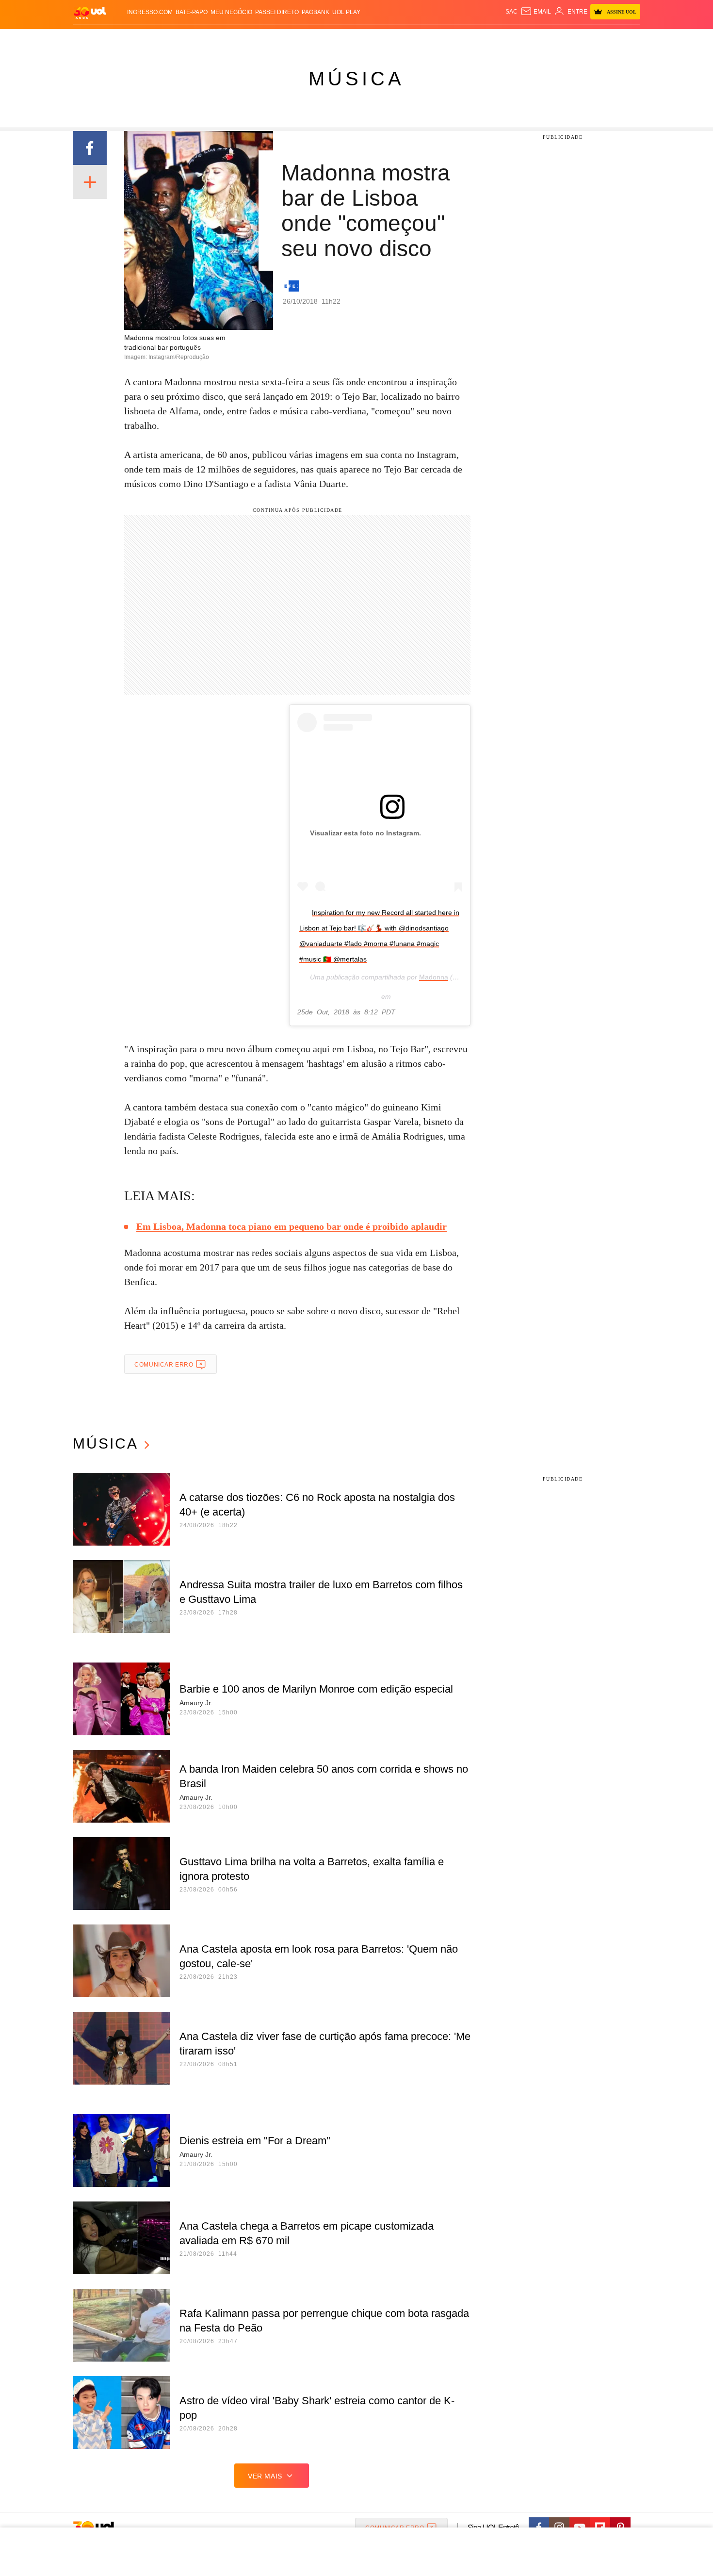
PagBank (316, 12)
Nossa (530, 39)
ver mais (265, 2476)
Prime (566, 39)
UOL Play (346, 12)
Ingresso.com (150, 12)
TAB (548, 39)
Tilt (453, 39)
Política (216, 39)
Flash (122, 39)
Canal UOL (498, 39)
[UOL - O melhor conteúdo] (90, 12)
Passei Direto (277, 12)
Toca (586, 39)
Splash (366, 39)
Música (356, 79)
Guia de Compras (627, 39)
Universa (397, 39)
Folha (309, 39)
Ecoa (469, 39)
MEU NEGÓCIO (231, 12)
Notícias (184, 39)
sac (511, 12)
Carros (246, 39)
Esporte (336, 39)
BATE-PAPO (192, 12)
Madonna (434, 977)
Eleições (150, 39)
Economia (279, 39)
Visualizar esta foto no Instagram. (365, 833)
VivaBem (430, 39)
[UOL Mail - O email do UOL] (536, 12)
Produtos (92, 39)
